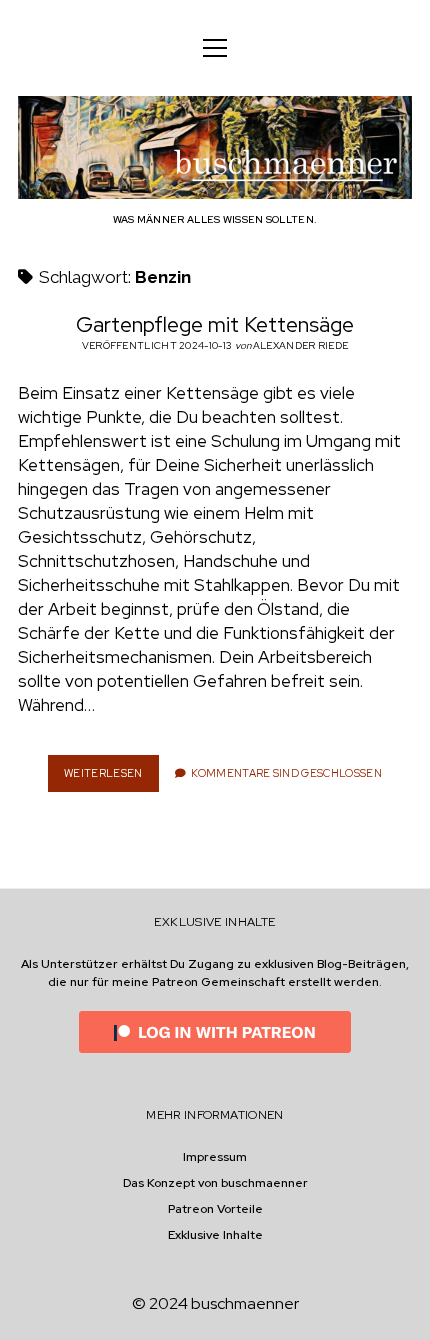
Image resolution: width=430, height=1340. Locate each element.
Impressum (215, 1157)
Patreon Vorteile (215, 1209)
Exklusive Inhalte (215, 1235)
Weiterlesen (108, 779)
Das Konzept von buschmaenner (215, 1183)
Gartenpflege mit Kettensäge (215, 324)
